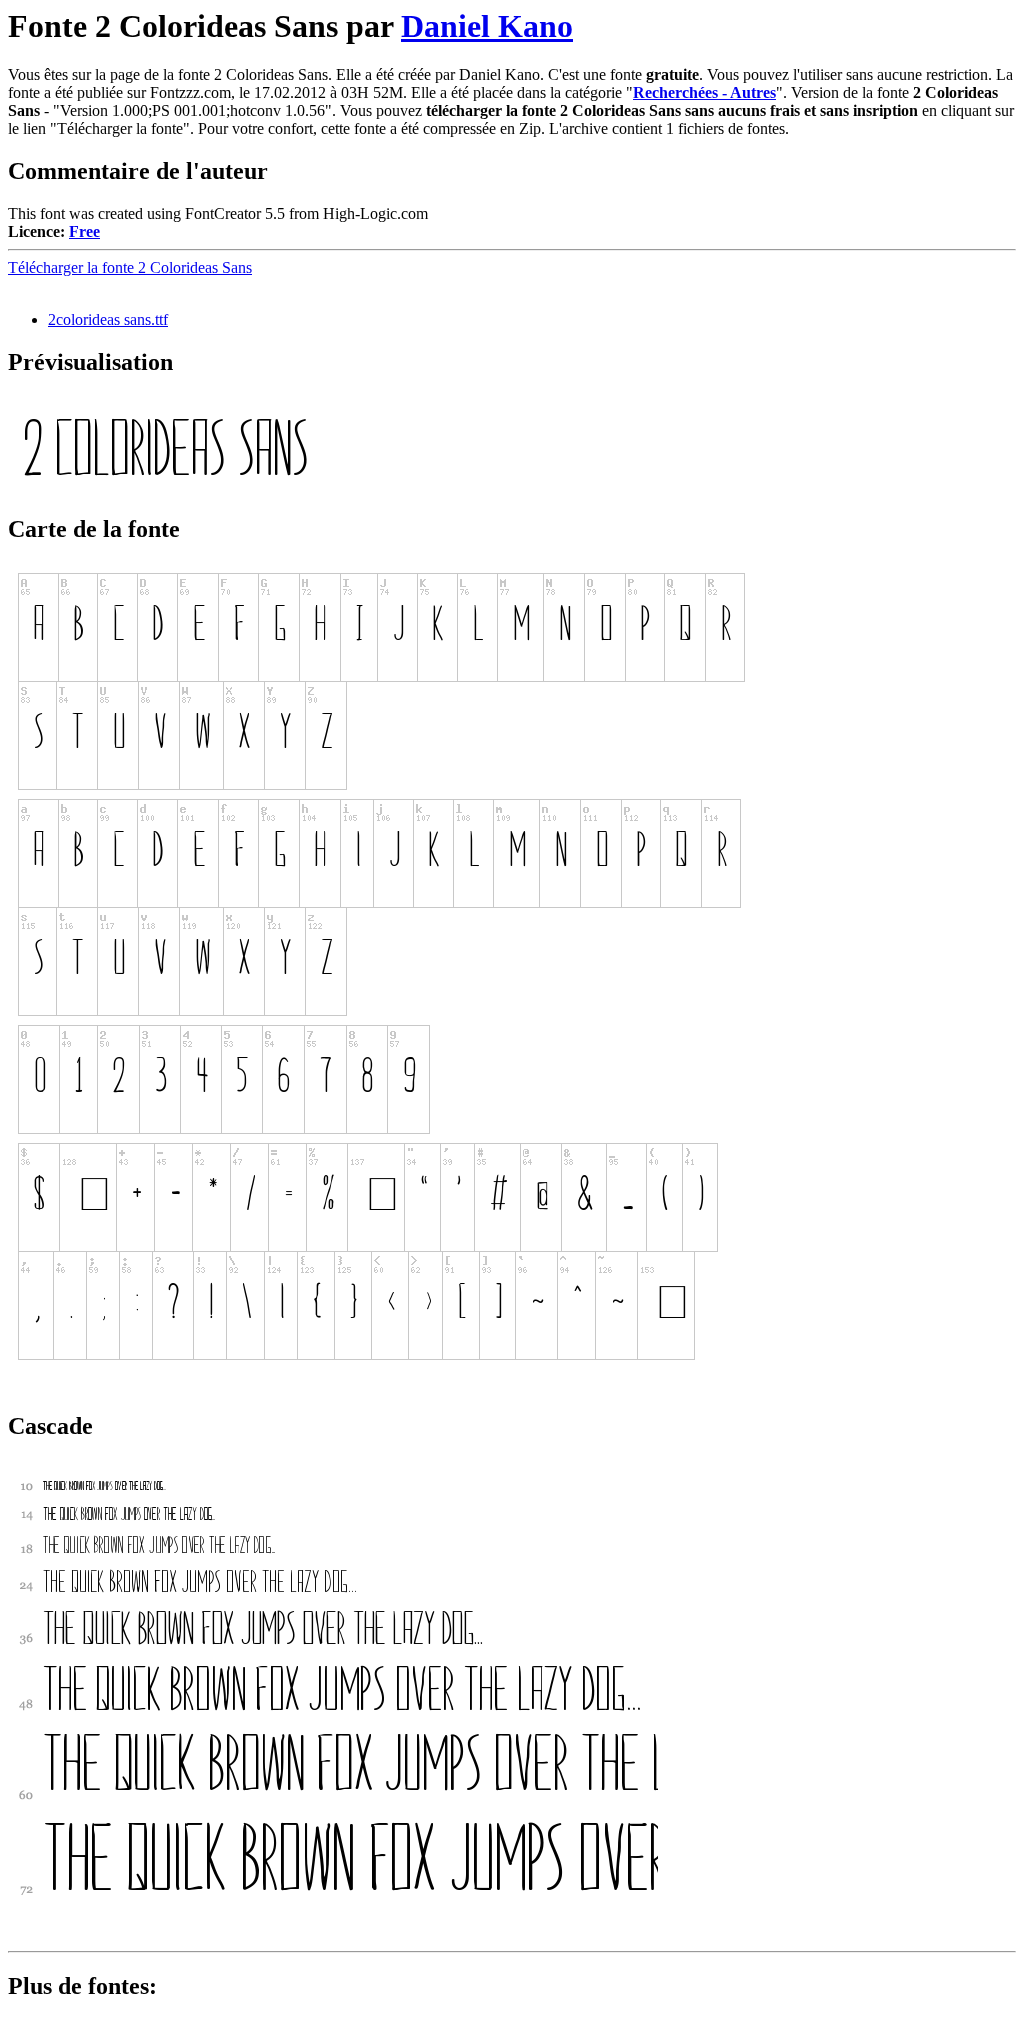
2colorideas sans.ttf (108, 319)
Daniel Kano (487, 26)
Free (84, 231)
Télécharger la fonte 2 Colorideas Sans (130, 267)
